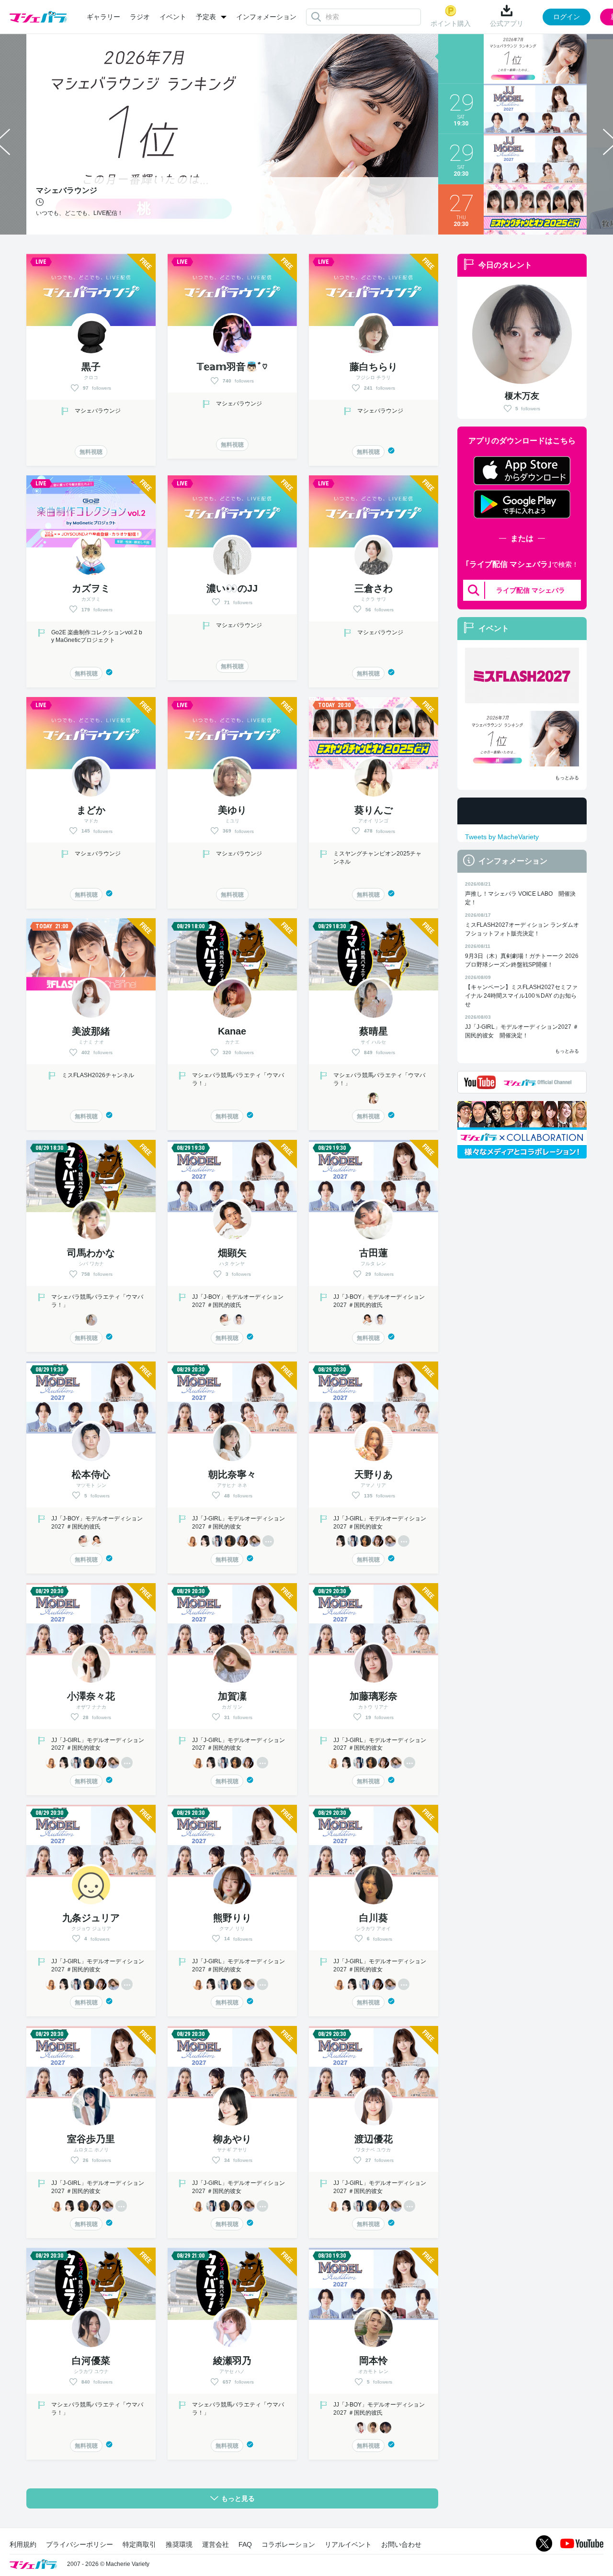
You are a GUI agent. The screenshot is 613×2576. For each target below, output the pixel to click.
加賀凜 (232, 1696)
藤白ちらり (374, 367)
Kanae (232, 1031)
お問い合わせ (401, 2544)
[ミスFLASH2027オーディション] (522, 675)
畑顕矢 (232, 1253)
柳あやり (232, 2139)
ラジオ (140, 17)
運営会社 (216, 2544)
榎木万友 (522, 396)
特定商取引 (139, 2544)
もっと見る (238, 2498)
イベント (173, 17)
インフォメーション (266, 17)
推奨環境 (179, 2544)
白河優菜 (91, 2361)
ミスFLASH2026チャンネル (98, 1075)
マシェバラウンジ (98, 411)
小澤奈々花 (91, 1696)
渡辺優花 (374, 2139)
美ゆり (232, 810)
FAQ (245, 2544)
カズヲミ (91, 588)
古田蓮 (374, 1253)
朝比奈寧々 (232, 1474)
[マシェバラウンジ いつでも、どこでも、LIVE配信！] (522, 739)
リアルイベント (348, 2544)
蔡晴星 (374, 1031)
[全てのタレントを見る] (268, 1541)
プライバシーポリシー (79, 2544)
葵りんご (374, 810)
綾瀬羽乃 (232, 2361)
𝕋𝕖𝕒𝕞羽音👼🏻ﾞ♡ (232, 367)
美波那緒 (91, 1031)
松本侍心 (91, 1474)
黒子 (91, 367)
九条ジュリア (91, 1918)
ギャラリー (103, 17)
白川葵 (374, 1918)
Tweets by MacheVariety (502, 837)
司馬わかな (91, 1253)
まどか (91, 810)
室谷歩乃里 (91, 2139)
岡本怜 (374, 2361)
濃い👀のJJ (232, 588)
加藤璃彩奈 (374, 1696)
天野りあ (374, 1474)
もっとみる (567, 778)
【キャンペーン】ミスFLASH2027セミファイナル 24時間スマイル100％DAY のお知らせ (521, 996)
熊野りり (232, 1918)
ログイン (567, 17)
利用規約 (23, 2544)
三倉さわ (374, 588)
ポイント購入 (451, 23)
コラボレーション (288, 2544)
